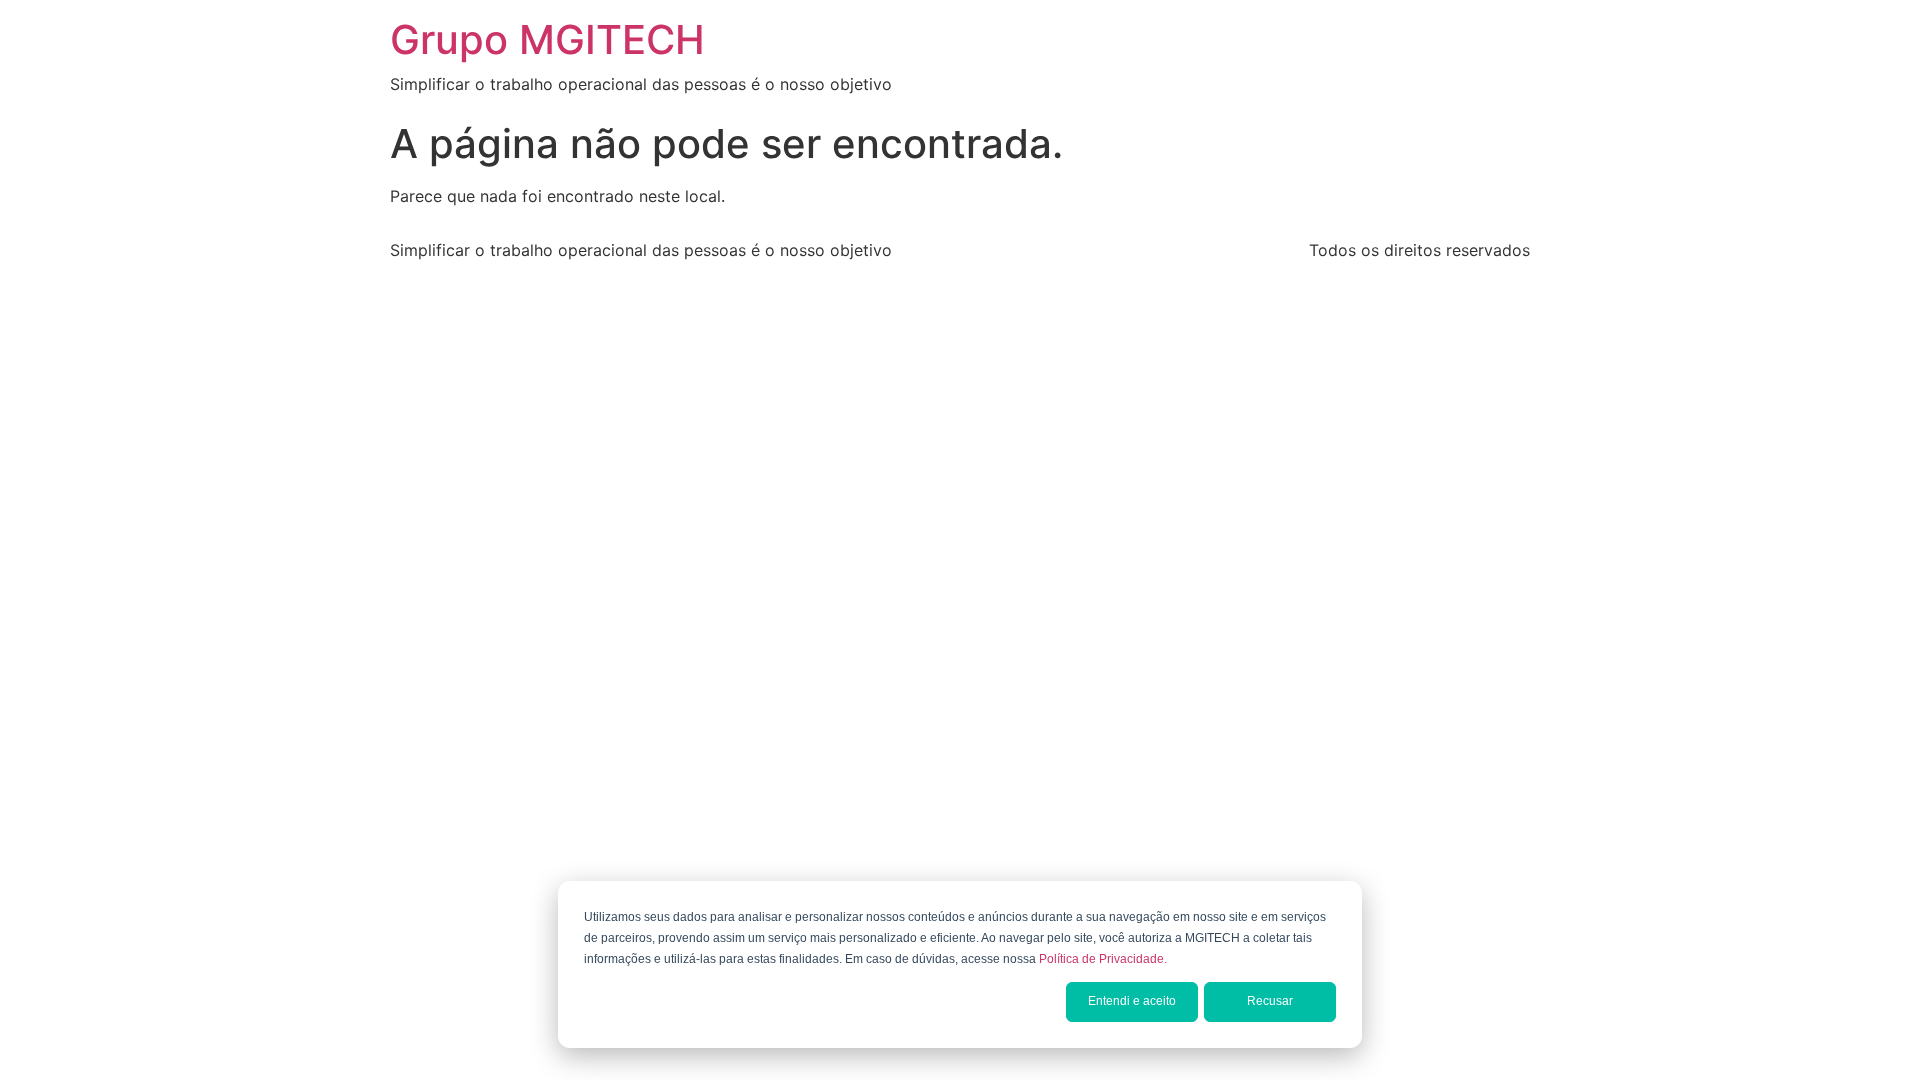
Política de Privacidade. (1103, 959)
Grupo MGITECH (547, 39)
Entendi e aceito (1132, 1001)
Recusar (1270, 1001)
